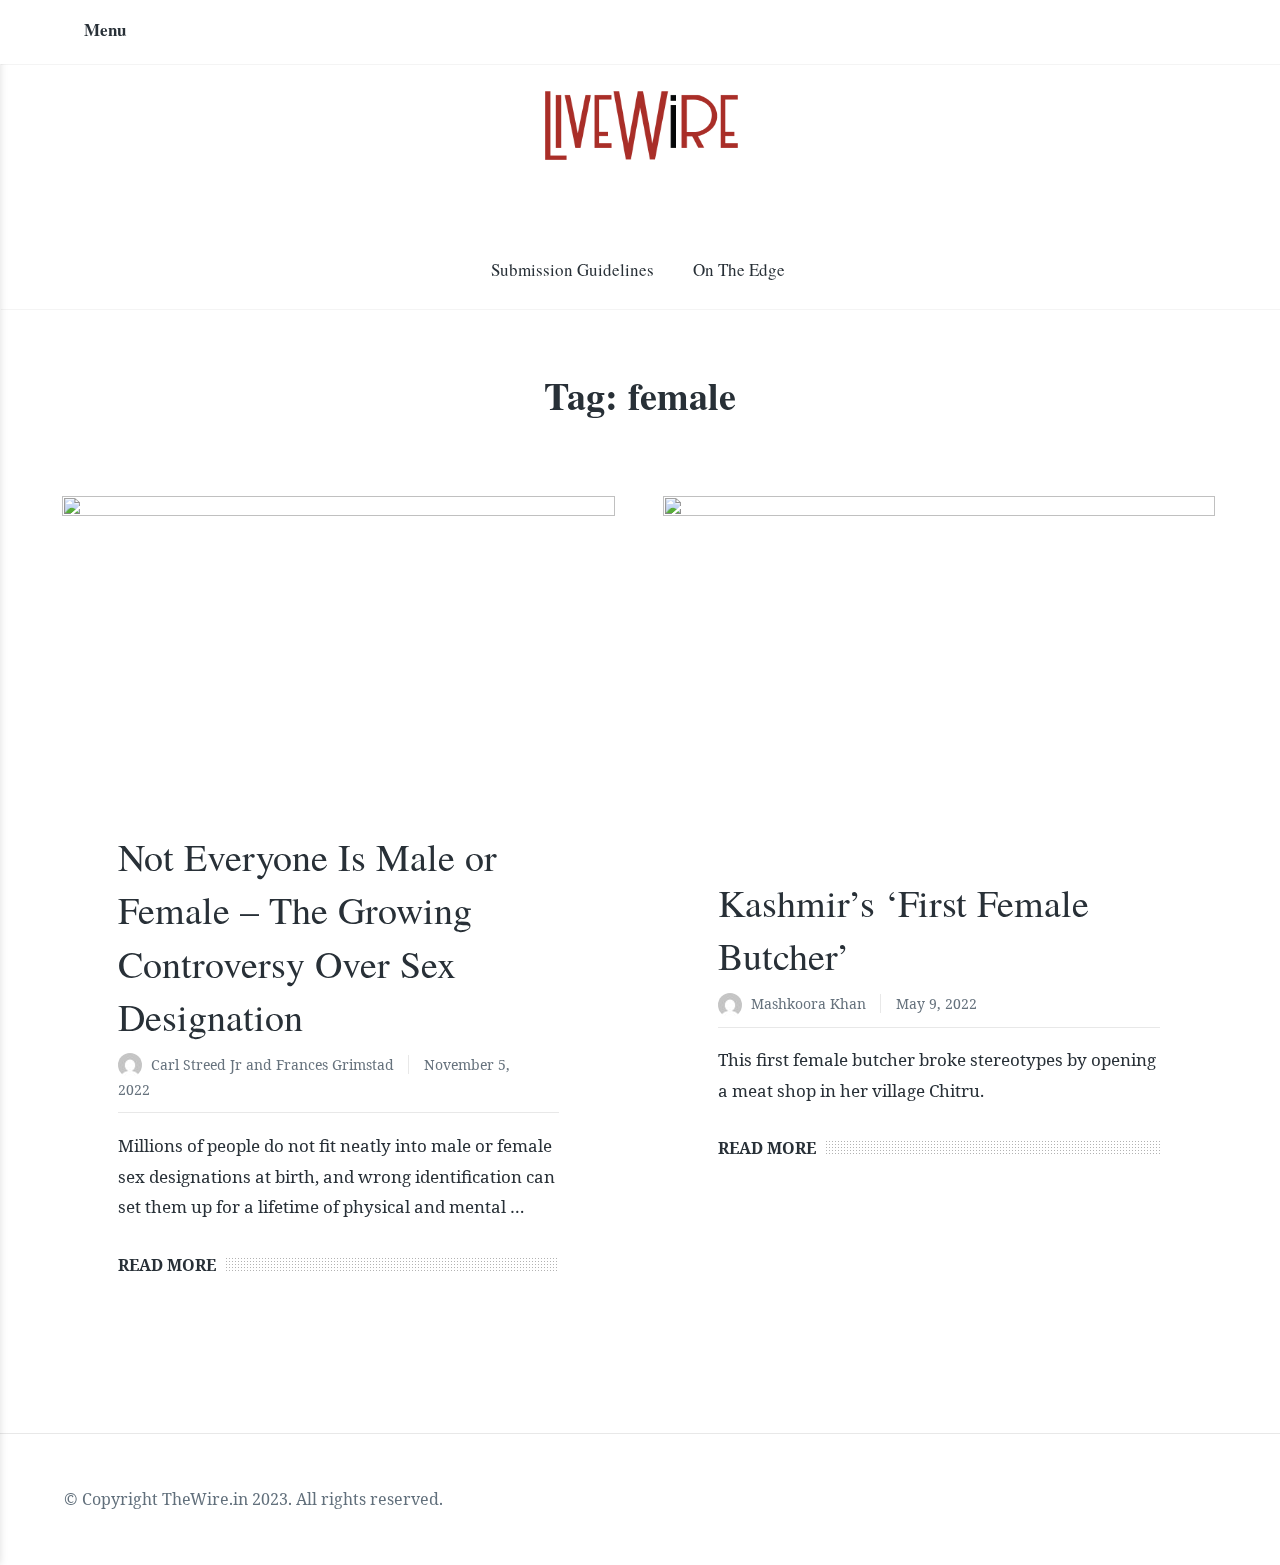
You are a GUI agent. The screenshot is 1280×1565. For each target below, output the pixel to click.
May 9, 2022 (936, 1003)
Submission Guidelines (572, 269)
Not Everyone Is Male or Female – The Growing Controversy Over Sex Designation (307, 936)
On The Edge (739, 269)
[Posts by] (134, 1066)
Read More (167, 1265)
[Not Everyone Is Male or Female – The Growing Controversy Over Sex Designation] (338, 680)
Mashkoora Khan (808, 1003)
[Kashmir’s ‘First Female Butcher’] (939, 703)
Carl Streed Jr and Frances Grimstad (272, 1064)
